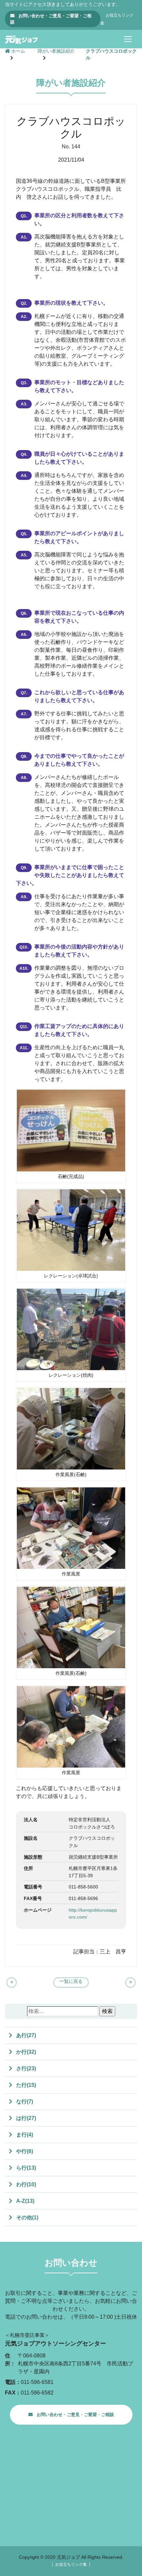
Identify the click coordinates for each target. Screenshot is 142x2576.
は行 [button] (25, 2118)
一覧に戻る (71, 1981)
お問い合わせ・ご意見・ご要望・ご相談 (51, 19)
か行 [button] (25, 2052)
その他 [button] (27, 2217)
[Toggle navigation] (128, 39)
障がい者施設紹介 (56, 51)
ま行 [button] (24, 2135)
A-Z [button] (25, 2201)
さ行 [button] (25, 2068)
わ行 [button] (25, 2184)
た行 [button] (25, 2085)
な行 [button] (24, 2102)
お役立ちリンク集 (71, 2564)
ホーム (18, 51)
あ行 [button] (25, 2035)
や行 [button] (24, 2151)
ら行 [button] (25, 2168)
